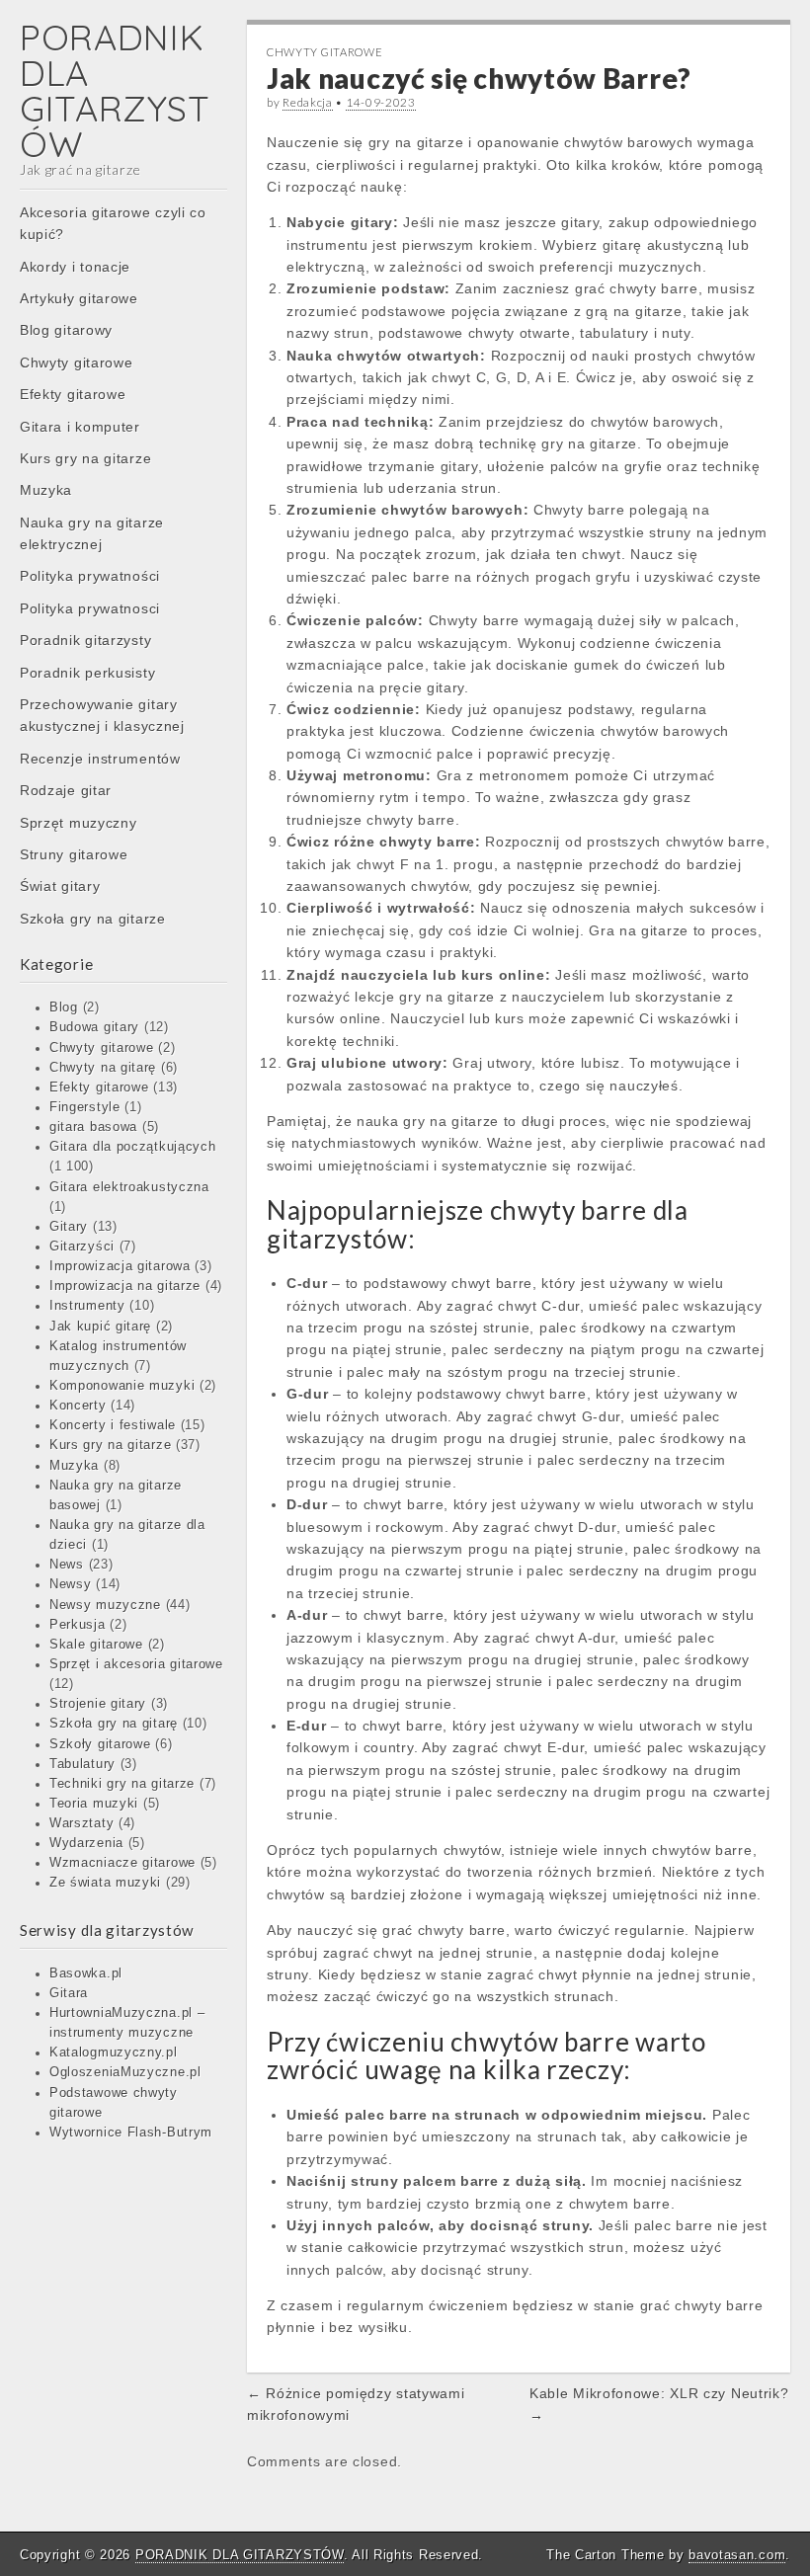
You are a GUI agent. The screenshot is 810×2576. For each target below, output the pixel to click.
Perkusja (78, 1625)
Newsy (71, 1584)
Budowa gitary (94, 1027)
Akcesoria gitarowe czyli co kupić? (113, 223)
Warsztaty (81, 1823)
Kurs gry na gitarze (85, 458)
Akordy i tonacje (75, 267)
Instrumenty (87, 1306)
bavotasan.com (737, 2555)
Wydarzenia (86, 1843)
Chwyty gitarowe (77, 362)
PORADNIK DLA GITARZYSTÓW (115, 90)
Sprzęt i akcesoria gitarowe (136, 1664)
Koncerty (78, 1406)
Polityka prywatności (90, 576)
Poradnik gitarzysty (85, 640)
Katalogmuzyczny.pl (114, 2053)
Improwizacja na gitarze (125, 1286)
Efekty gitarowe (73, 394)
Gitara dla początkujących (133, 1147)
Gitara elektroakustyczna (129, 1187)
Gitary (69, 1227)
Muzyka (46, 490)
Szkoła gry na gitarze (93, 919)
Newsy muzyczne (105, 1605)
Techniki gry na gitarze (122, 1784)
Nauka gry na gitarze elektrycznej (92, 533)
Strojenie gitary (98, 1704)
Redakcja (308, 102)
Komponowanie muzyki (122, 1386)
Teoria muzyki (94, 1804)
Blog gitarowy (66, 330)
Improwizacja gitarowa (120, 1266)
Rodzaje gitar (66, 790)
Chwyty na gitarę (103, 1068)
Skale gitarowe (96, 1645)
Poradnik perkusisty (87, 673)
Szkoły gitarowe (100, 1744)
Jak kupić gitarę (100, 1327)
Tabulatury (82, 1764)
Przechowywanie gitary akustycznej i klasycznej (102, 715)
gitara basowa (93, 1127)
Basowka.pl (86, 1973)
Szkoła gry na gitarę (114, 1724)
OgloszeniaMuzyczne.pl (125, 2072)
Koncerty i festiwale (113, 1425)
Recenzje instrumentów (100, 759)
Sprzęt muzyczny (79, 823)
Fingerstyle (85, 1107)
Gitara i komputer (80, 427)
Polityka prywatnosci (90, 608)
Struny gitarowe (74, 854)
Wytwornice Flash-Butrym (131, 2133)
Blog (64, 1007)
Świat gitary (60, 886)
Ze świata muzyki (105, 1883)
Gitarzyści (82, 1247)
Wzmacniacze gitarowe (122, 1863)
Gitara (69, 1993)
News (67, 1565)
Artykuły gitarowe (79, 298)
